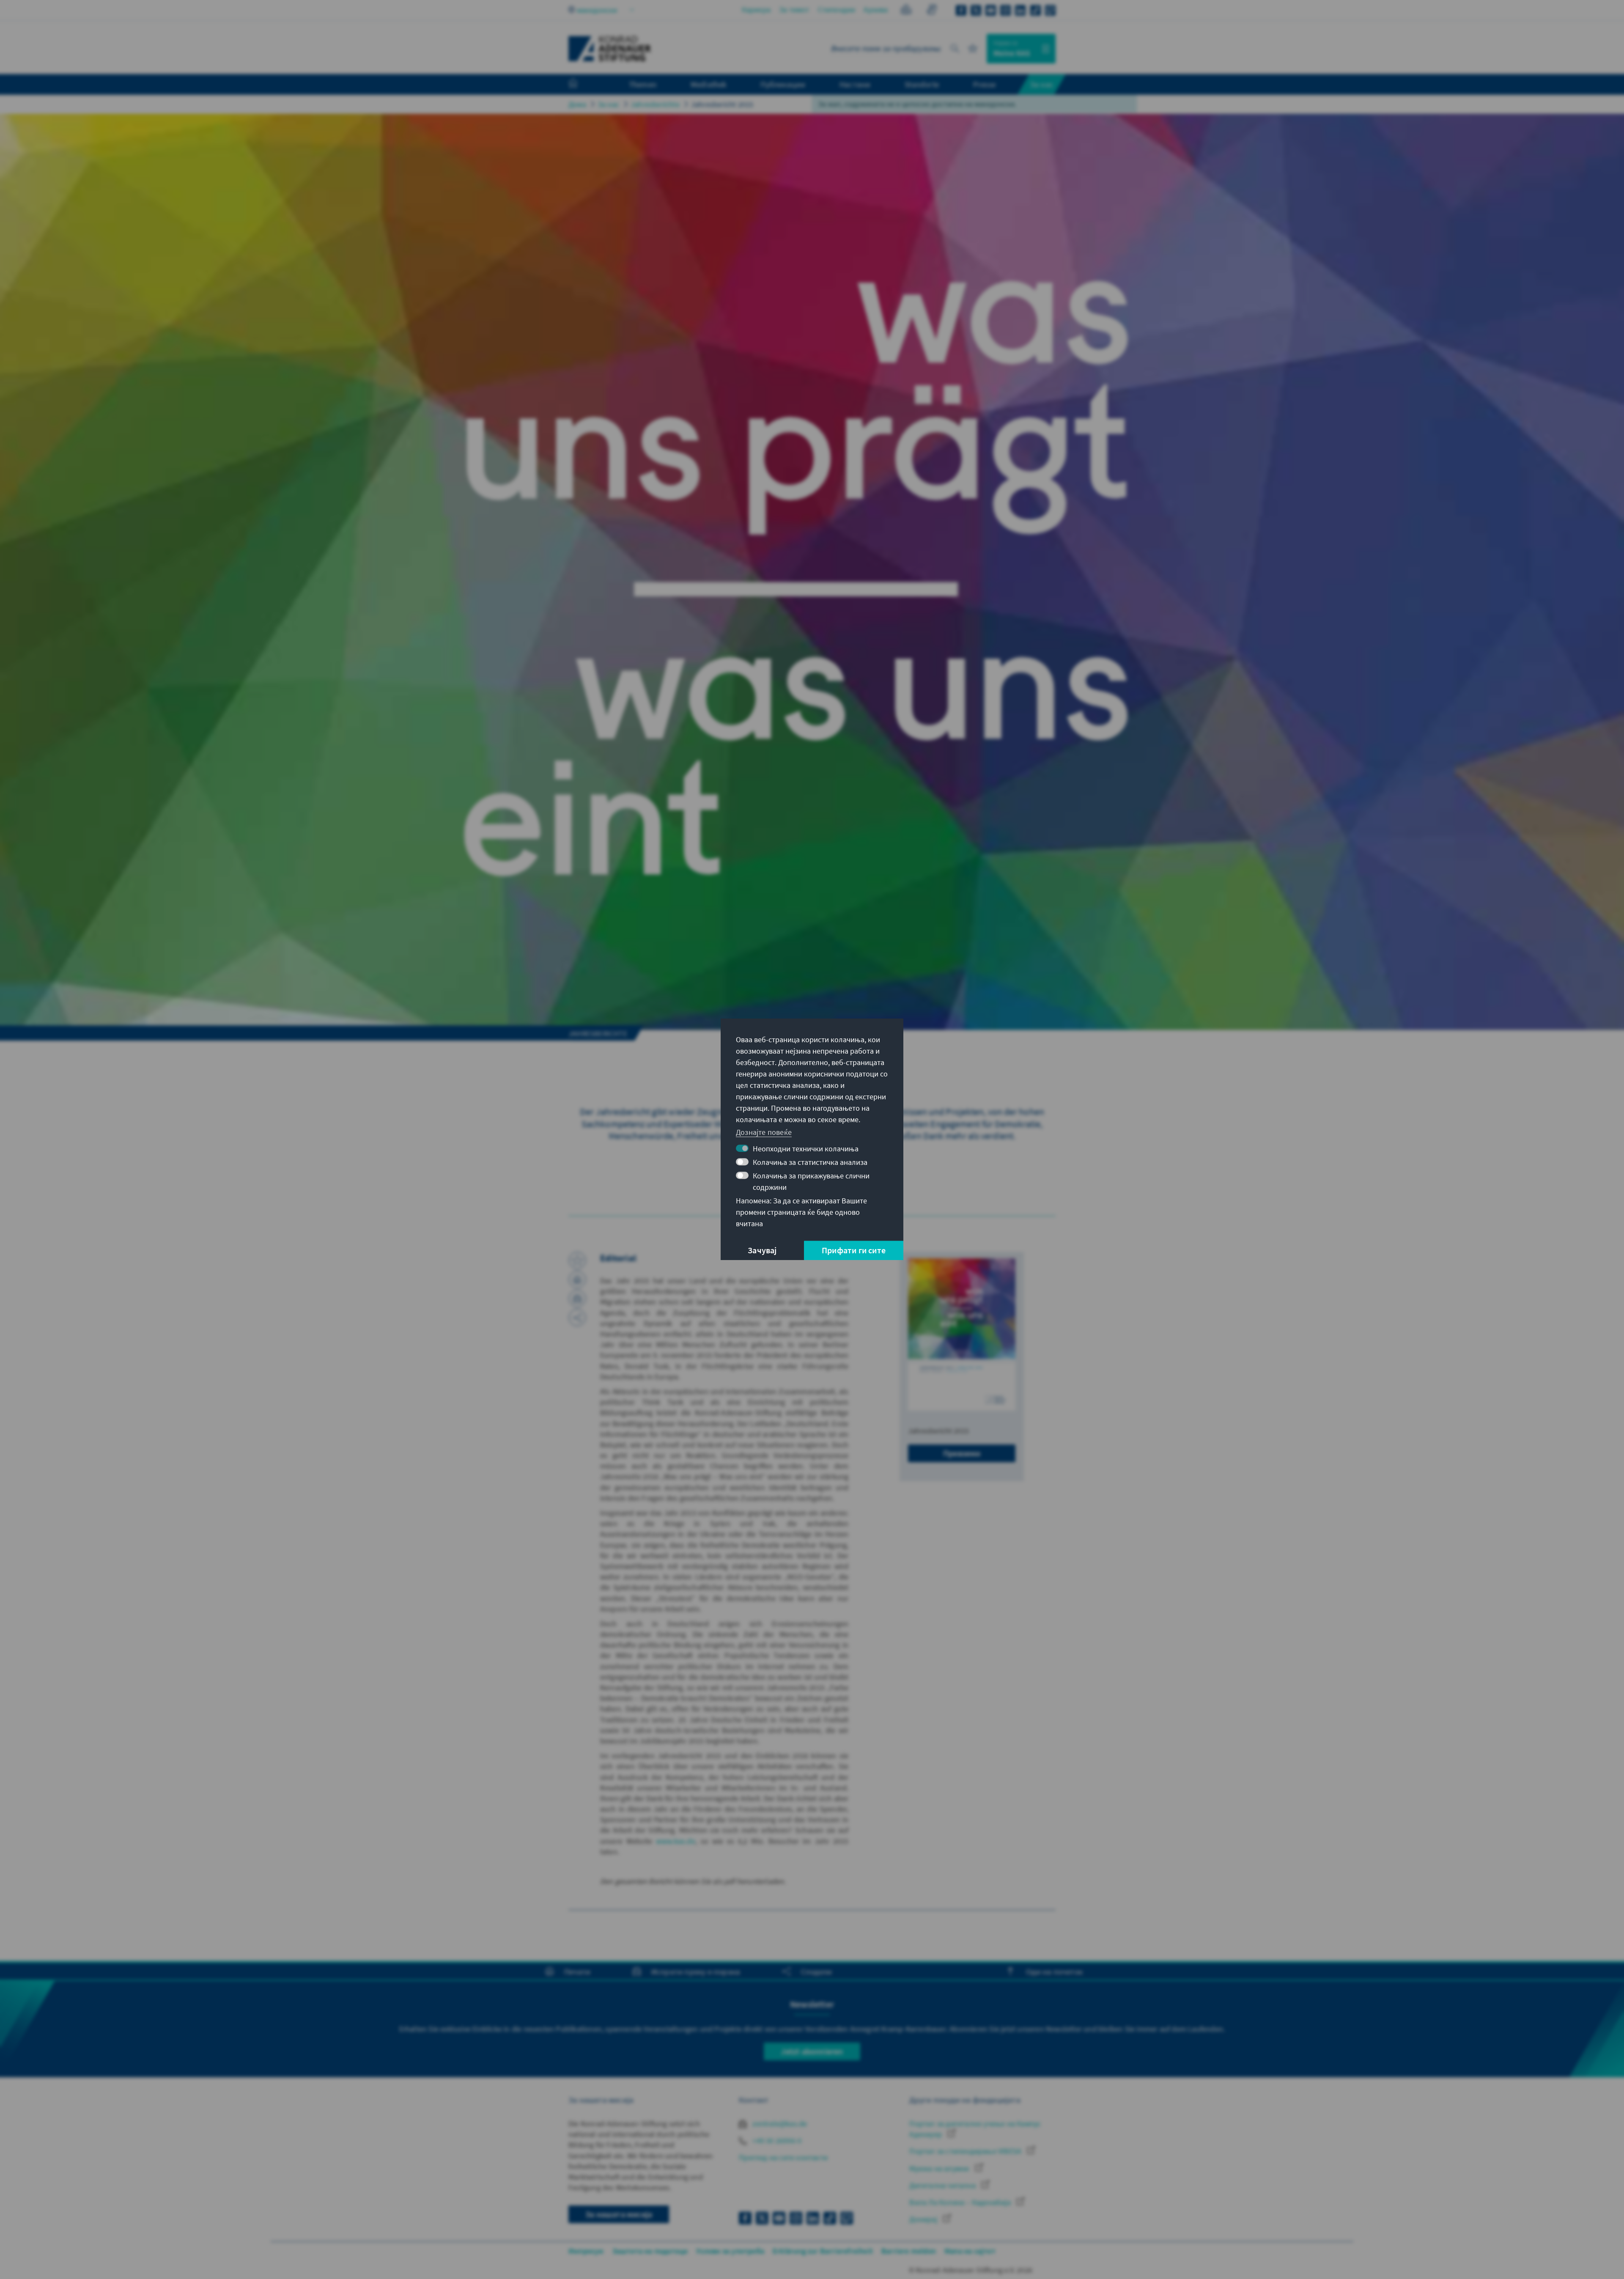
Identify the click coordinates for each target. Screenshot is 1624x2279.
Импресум (586, 2251)
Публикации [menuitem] (783, 84)
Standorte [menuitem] (922, 84)
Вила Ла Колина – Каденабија (961, 2202)
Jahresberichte (655, 104)
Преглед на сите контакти (783, 2157)
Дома (577, 104)
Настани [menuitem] (855, 84)
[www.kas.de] (610, 49)
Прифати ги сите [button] (854, 1251)
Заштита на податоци (650, 2251)
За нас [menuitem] (1042, 84)
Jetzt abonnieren (812, 2051)
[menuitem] (582, 85)
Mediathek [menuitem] (709, 84)
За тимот (794, 10)
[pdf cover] (962, 1334)
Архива (876, 10)
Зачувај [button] (762, 1251)
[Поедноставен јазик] (906, 11)
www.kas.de (676, 1841)
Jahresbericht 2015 (722, 104)
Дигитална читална (943, 2185)
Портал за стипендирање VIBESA (966, 2151)
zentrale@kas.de (779, 2124)
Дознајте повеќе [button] (764, 1132)
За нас (608, 104)
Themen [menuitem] (643, 84)
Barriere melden (909, 2251)
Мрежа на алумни (940, 2168)
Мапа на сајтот (970, 2251)
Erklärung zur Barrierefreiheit (823, 2251)
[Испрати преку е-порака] (577, 1299)
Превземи (962, 1453)
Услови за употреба (730, 2251)
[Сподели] (577, 1318)
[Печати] (577, 1280)
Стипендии (837, 10)
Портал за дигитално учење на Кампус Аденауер (975, 2129)
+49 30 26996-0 (776, 2140)
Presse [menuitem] (984, 84)
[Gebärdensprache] (931, 11)
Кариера (756, 10)
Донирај (924, 2219)
